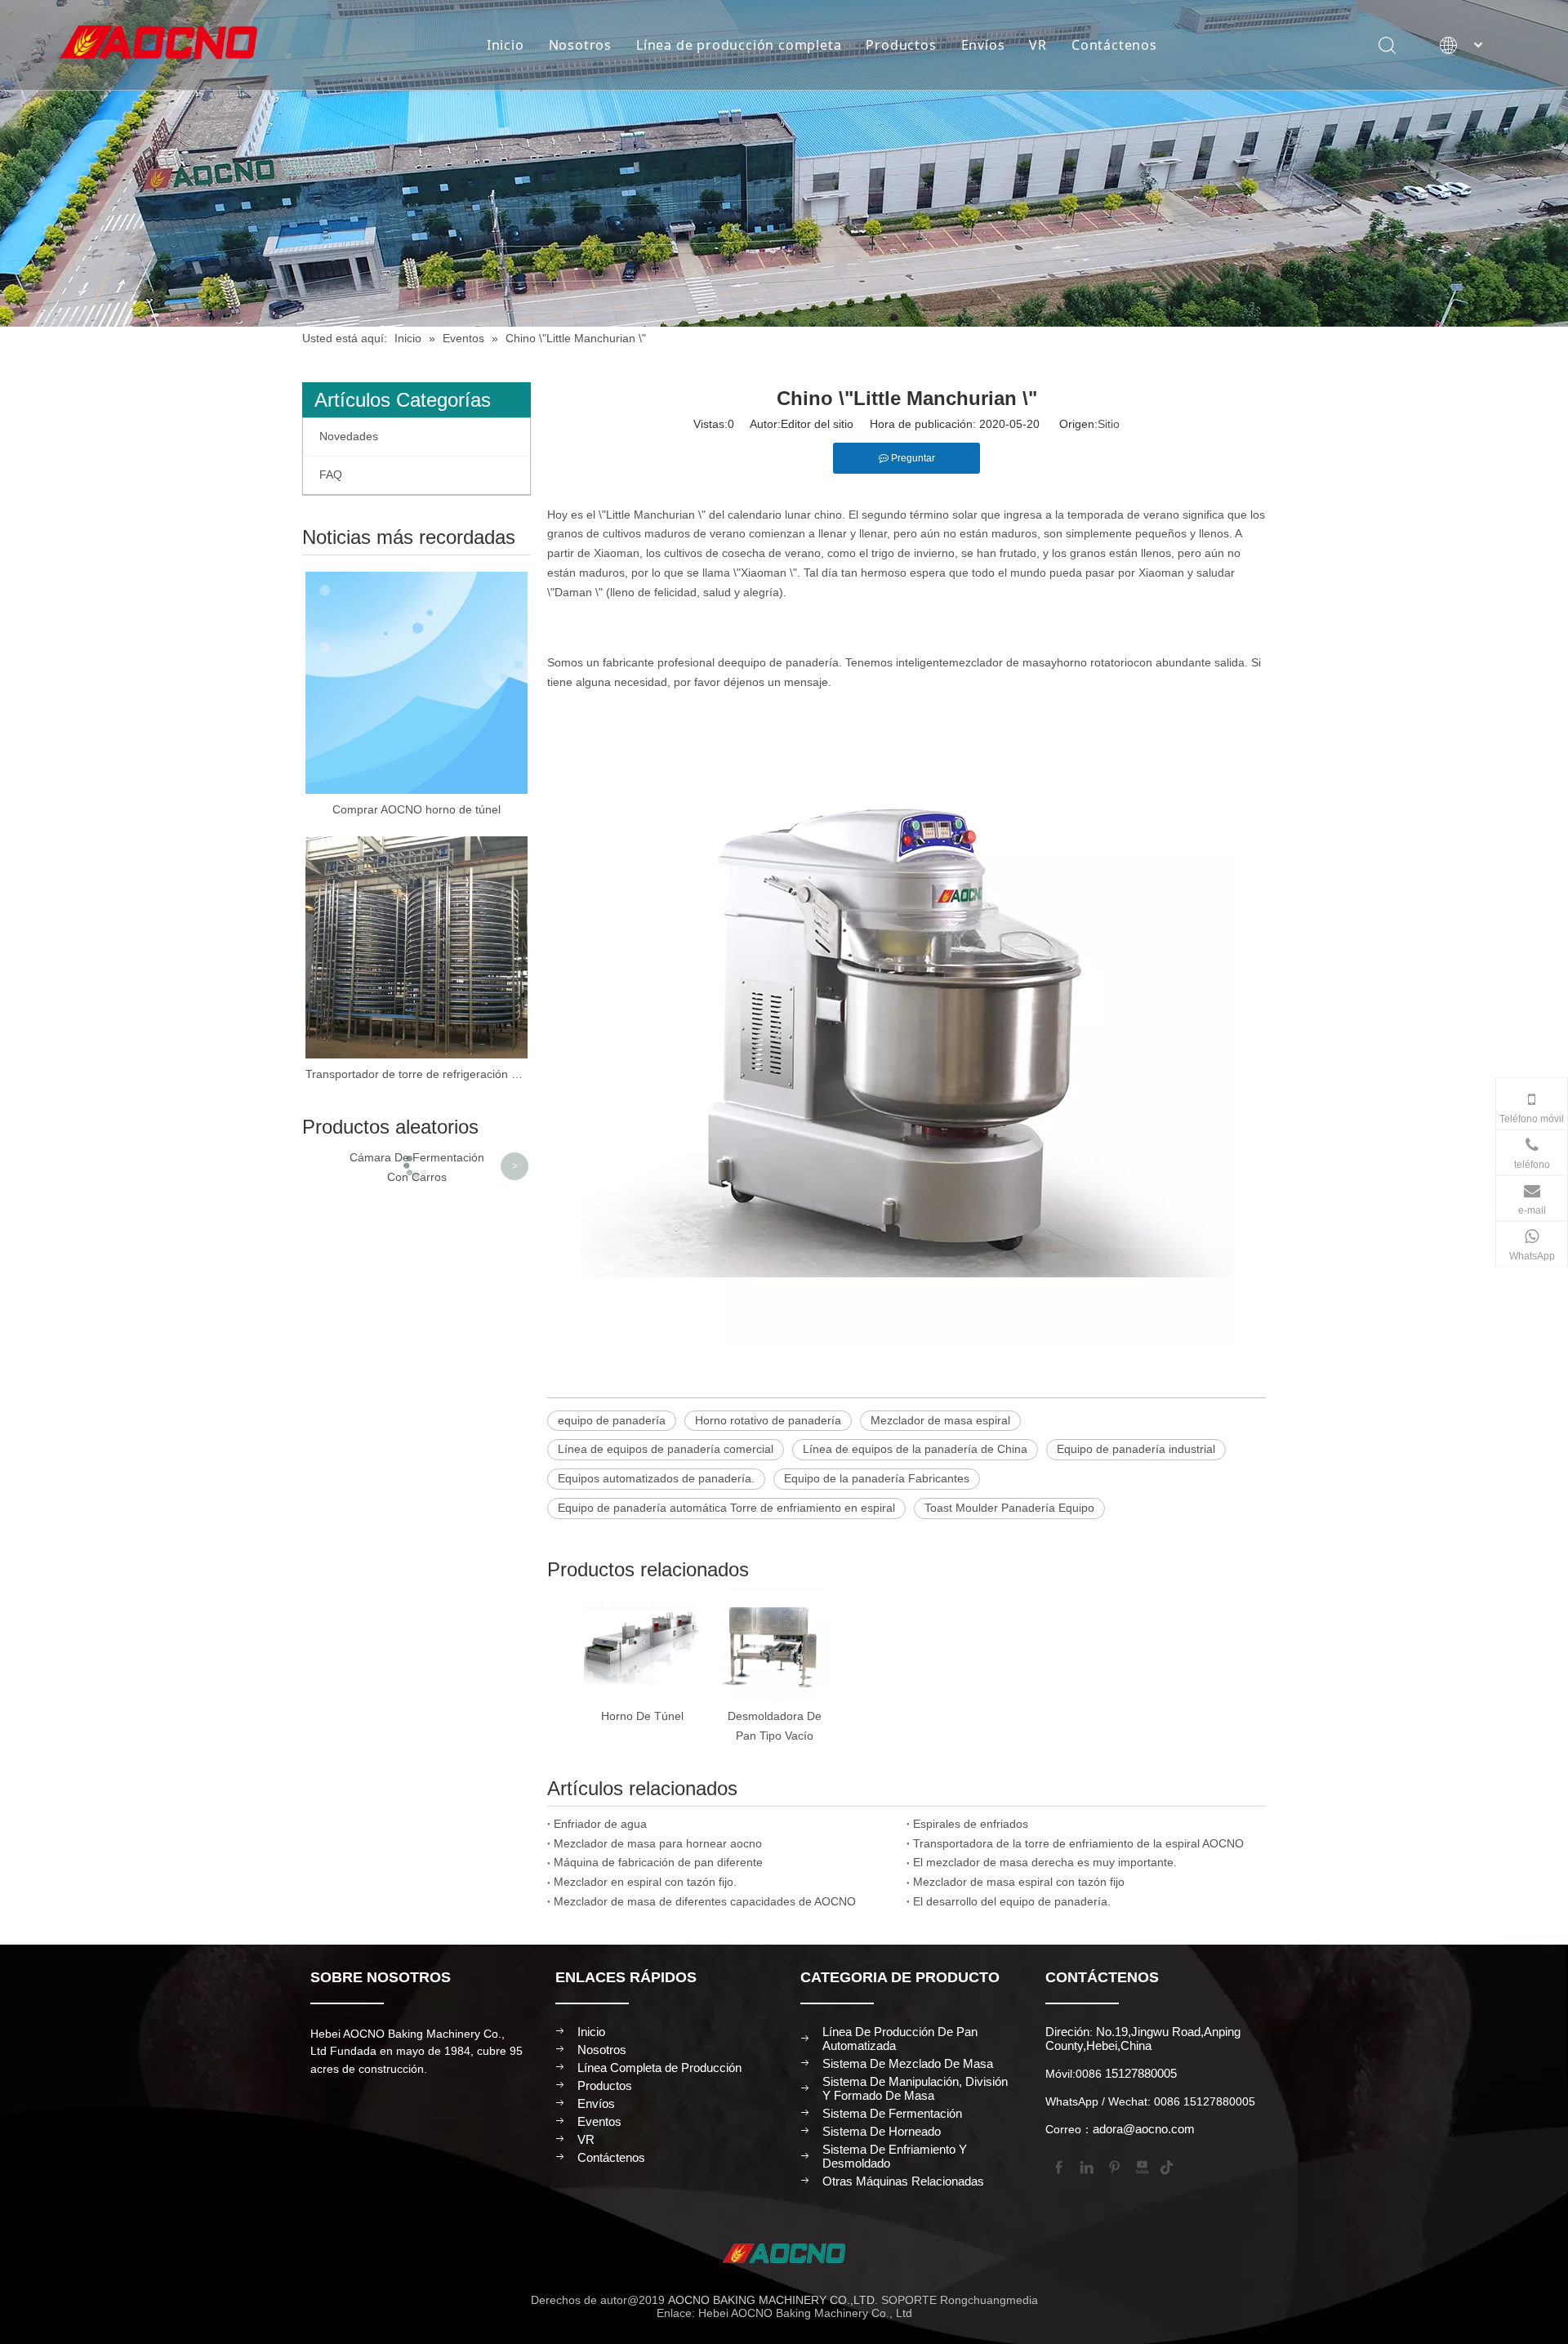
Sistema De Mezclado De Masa (908, 2063)
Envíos (983, 45)
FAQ (331, 475)
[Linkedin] (1085, 2166)
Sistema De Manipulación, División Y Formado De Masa (915, 2088)
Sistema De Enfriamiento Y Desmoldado (895, 2156)
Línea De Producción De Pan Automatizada (900, 2039)
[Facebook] (1058, 2166)
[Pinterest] (1113, 2166)
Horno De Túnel (642, 1716)
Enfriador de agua (600, 1824)
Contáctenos (1114, 45)
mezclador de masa (1000, 662)
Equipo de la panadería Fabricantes (877, 1478)
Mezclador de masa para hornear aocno (658, 1843)
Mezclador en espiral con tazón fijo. (645, 1882)
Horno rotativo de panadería (768, 1420)
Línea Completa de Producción (659, 2068)
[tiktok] (1169, 2166)
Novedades (349, 436)
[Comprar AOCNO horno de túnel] (416, 683)
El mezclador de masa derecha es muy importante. (1045, 1862)
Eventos (599, 2121)
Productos (901, 45)
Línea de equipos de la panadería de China (915, 1449)
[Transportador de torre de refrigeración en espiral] (416, 947)
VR (1038, 45)
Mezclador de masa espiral (940, 1420)
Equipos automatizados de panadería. (656, 1478)
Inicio (506, 45)
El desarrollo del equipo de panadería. (1012, 1901)
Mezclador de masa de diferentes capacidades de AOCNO (705, 1901)
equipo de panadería (785, 662)
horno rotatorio (1095, 662)
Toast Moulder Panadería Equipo (1009, 1508)
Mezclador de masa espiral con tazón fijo (1019, 1882)
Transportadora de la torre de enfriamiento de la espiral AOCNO (1078, 1843)
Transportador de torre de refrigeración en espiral (416, 1074)
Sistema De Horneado (882, 2131)
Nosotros (580, 45)
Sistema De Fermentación (892, 2113)
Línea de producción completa (739, 45)
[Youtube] (1141, 2166)
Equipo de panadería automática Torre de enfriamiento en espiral (726, 1508)
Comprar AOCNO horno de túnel (416, 809)
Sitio (1109, 424)
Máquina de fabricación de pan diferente (658, 1862)
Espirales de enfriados (971, 1824)
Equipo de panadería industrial (1136, 1449)
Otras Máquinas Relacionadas (903, 2181)
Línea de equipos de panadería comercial (666, 1449)
